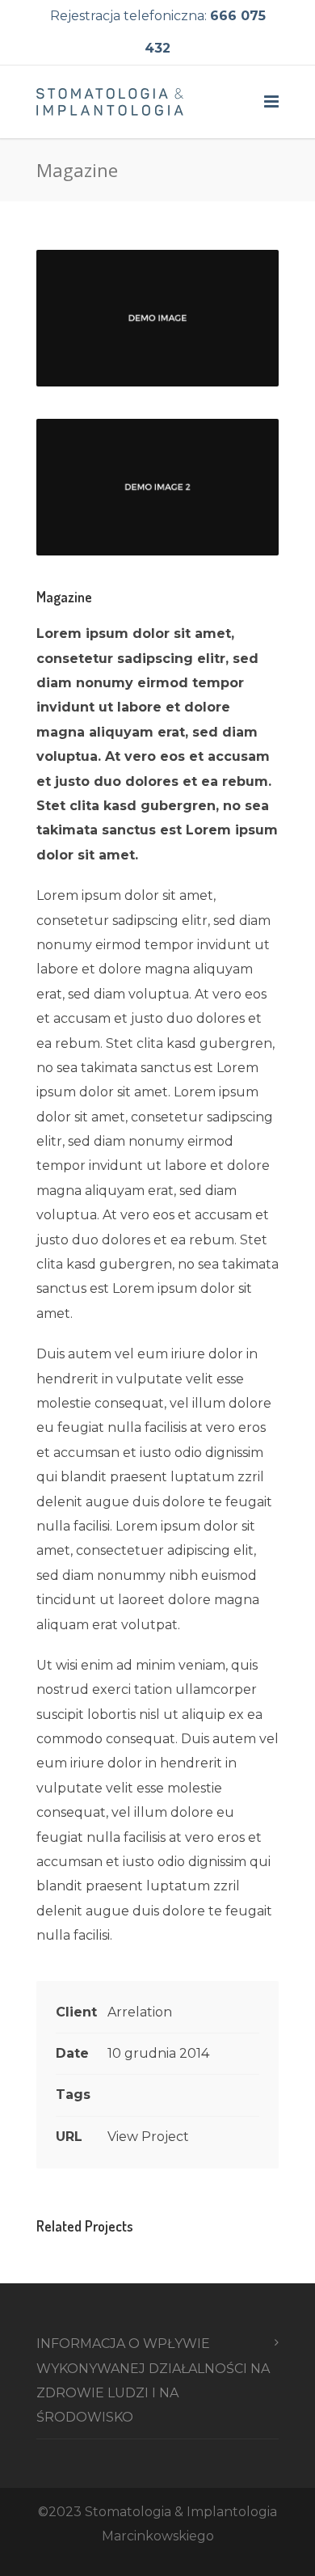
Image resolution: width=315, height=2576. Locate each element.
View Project (148, 2137)
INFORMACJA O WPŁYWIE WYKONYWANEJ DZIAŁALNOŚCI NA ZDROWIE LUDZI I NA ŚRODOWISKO (153, 2380)
